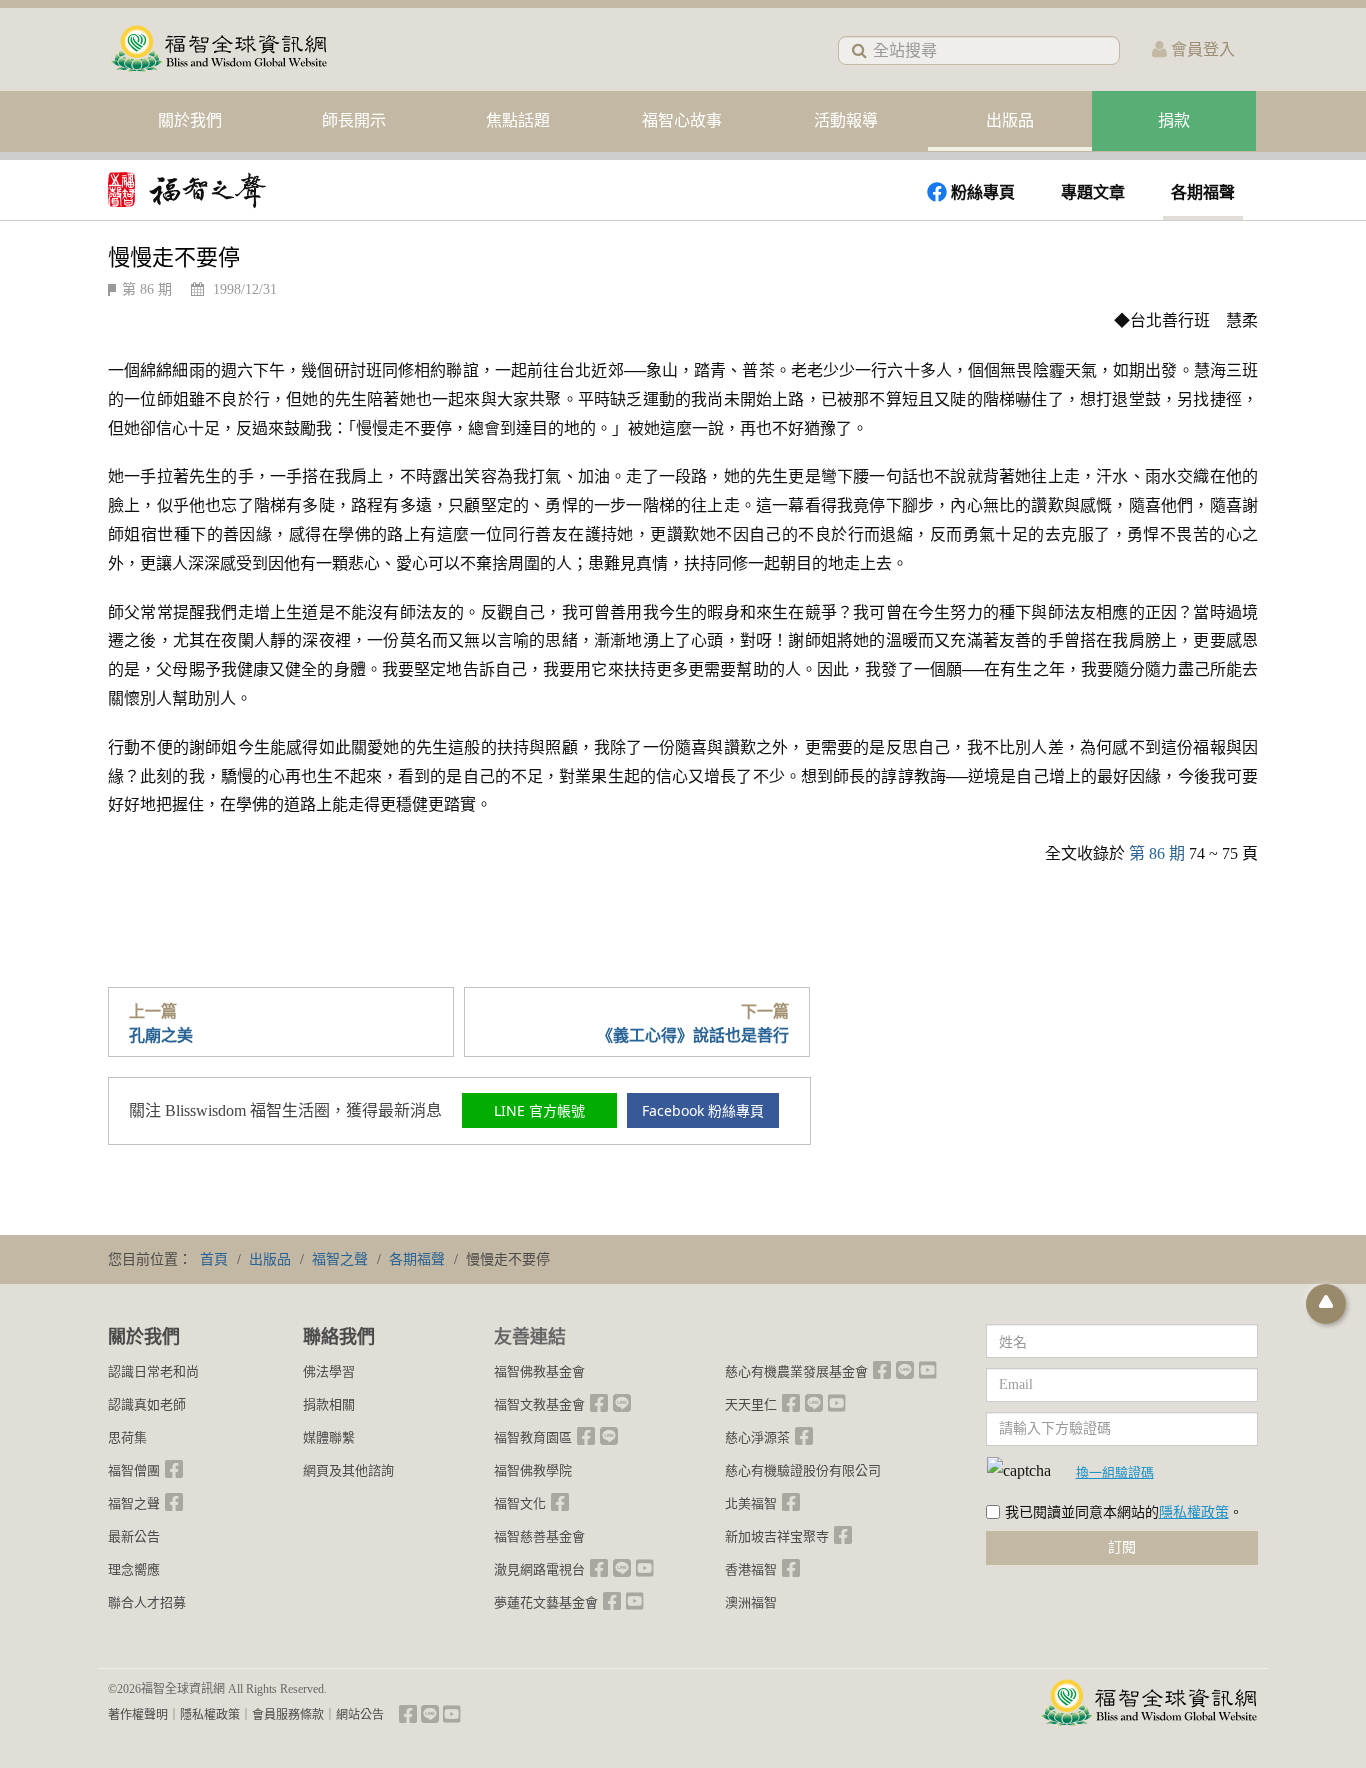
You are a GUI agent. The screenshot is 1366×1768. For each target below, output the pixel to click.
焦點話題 (518, 120)
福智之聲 (134, 1503)
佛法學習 (329, 1371)
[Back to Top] (1326, 1304)
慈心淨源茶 (757, 1437)
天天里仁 (751, 1404)
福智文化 (520, 1503)
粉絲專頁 (983, 192)
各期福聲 (1203, 192)
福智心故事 (682, 120)
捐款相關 (329, 1404)
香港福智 (751, 1569)
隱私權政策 (1194, 1512)
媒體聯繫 (329, 1437)
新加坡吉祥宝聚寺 (777, 1536)
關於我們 (190, 120)
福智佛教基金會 (539, 1371)
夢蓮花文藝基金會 (546, 1602)
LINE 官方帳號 (539, 1110)
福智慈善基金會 (539, 1536)
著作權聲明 (138, 1715)
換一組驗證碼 (1115, 1472)
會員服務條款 (288, 1715)
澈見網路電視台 (539, 1569)
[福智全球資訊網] (218, 49)
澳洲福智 (751, 1602)
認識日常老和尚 (153, 1371)
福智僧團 (134, 1470)
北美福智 (751, 1503)
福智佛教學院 (533, 1470)
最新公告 (134, 1536)
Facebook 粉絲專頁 (703, 1110)
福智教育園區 (533, 1437)
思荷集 (127, 1437)
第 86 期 (147, 289)
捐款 (1174, 120)
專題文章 (1093, 192)
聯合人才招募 (147, 1602)
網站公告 (360, 1715)
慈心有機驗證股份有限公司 (803, 1470)
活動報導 (846, 120)
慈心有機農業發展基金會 (796, 1371)
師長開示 (354, 120)
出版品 (1010, 120)
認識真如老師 (147, 1404)
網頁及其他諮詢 (348, 1470)
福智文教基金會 (539, 1404)
